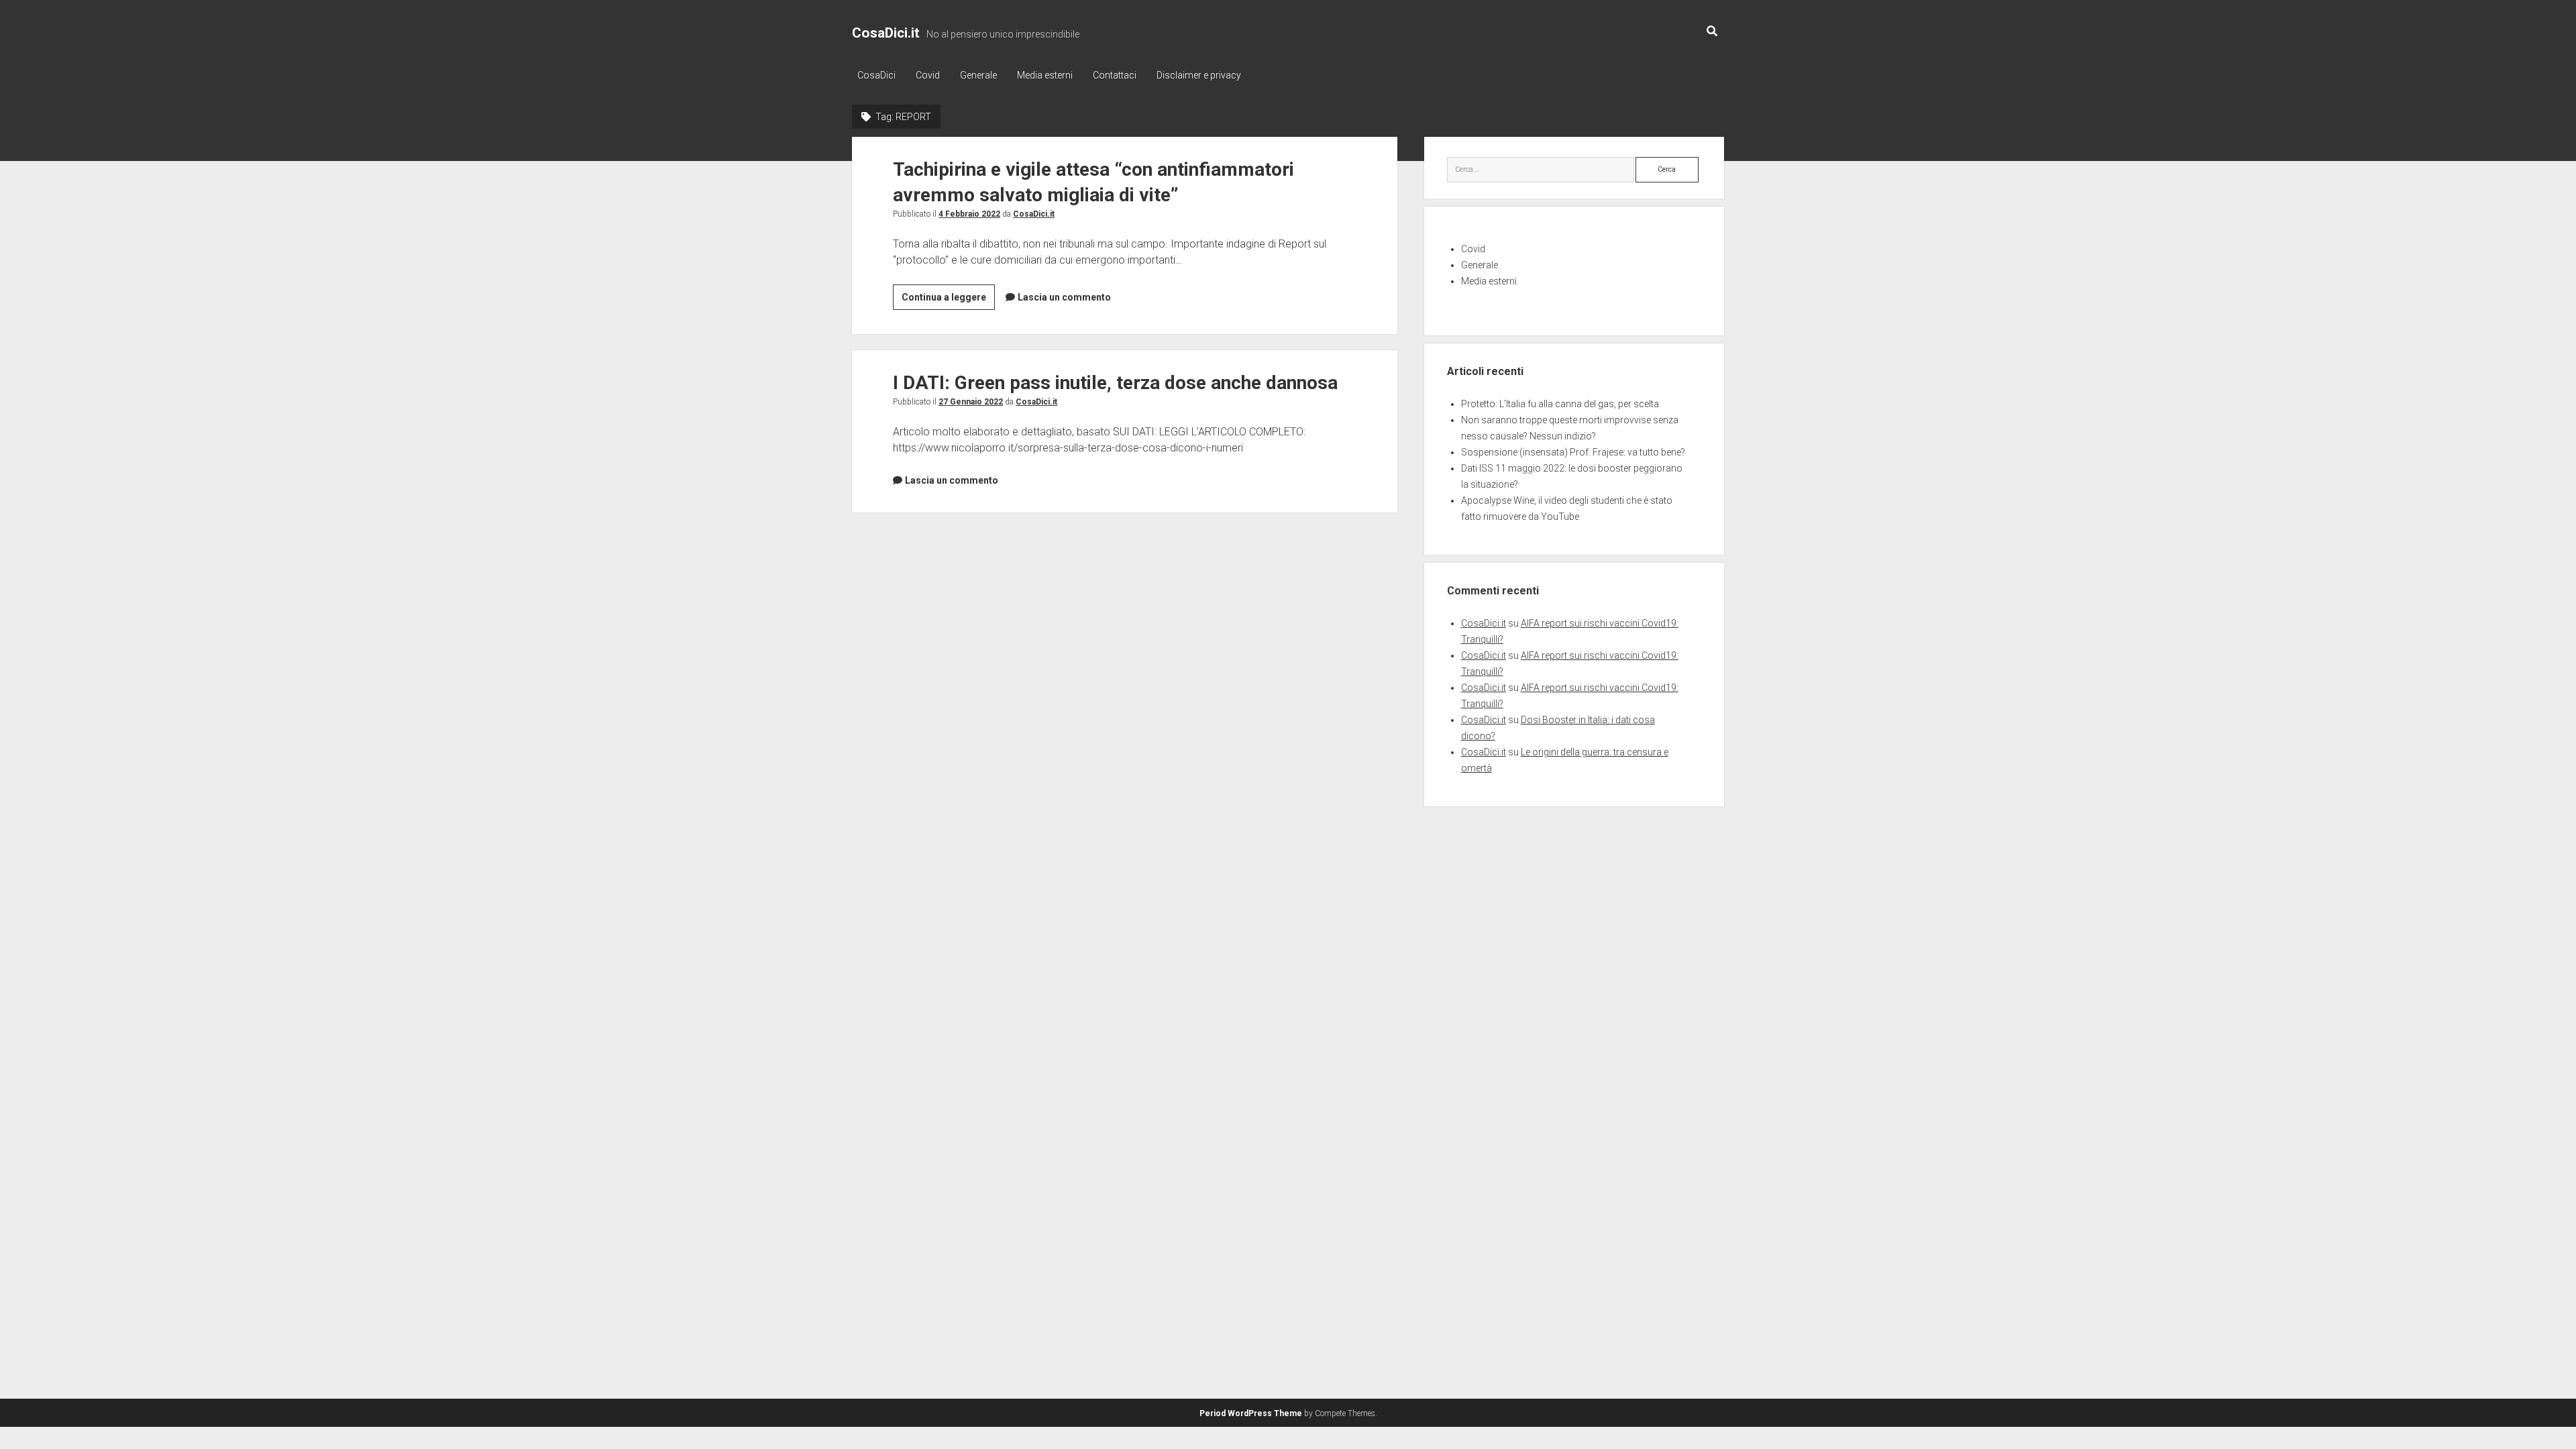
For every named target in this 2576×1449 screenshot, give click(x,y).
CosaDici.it (886, 33)
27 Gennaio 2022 (971, 402)
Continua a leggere (948, 301)
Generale (978, 75)
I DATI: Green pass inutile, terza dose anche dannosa (1115, 383)
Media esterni (1045, 75)
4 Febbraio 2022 (969, 214)
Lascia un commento (1064, 297)
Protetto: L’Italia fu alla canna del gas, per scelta (1560, 404)
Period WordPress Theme (1251, 1413)
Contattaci (1115, 75)
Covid (928, 75)
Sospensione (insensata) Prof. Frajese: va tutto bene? (1573, 452)
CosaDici (876, 75)
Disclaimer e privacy (1199, 75)
